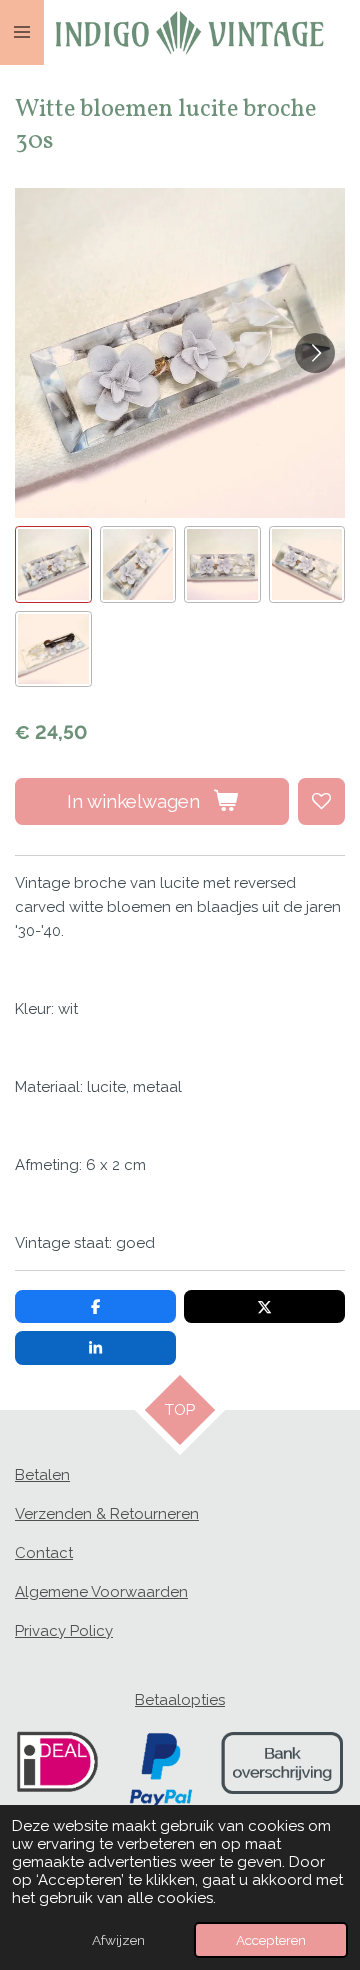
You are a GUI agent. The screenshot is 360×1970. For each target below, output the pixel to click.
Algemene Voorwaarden (101, 1592)
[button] (53, 564)
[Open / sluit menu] (22, 32)
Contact (44, 1553)
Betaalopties (180, 1700)
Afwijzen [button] (118, 1940)
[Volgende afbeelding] (315, 353)
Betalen (42, 1475)
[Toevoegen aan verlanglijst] (321, 801)
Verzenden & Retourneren (107, 1514)
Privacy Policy (64, 1631)
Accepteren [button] (271, 1940)
